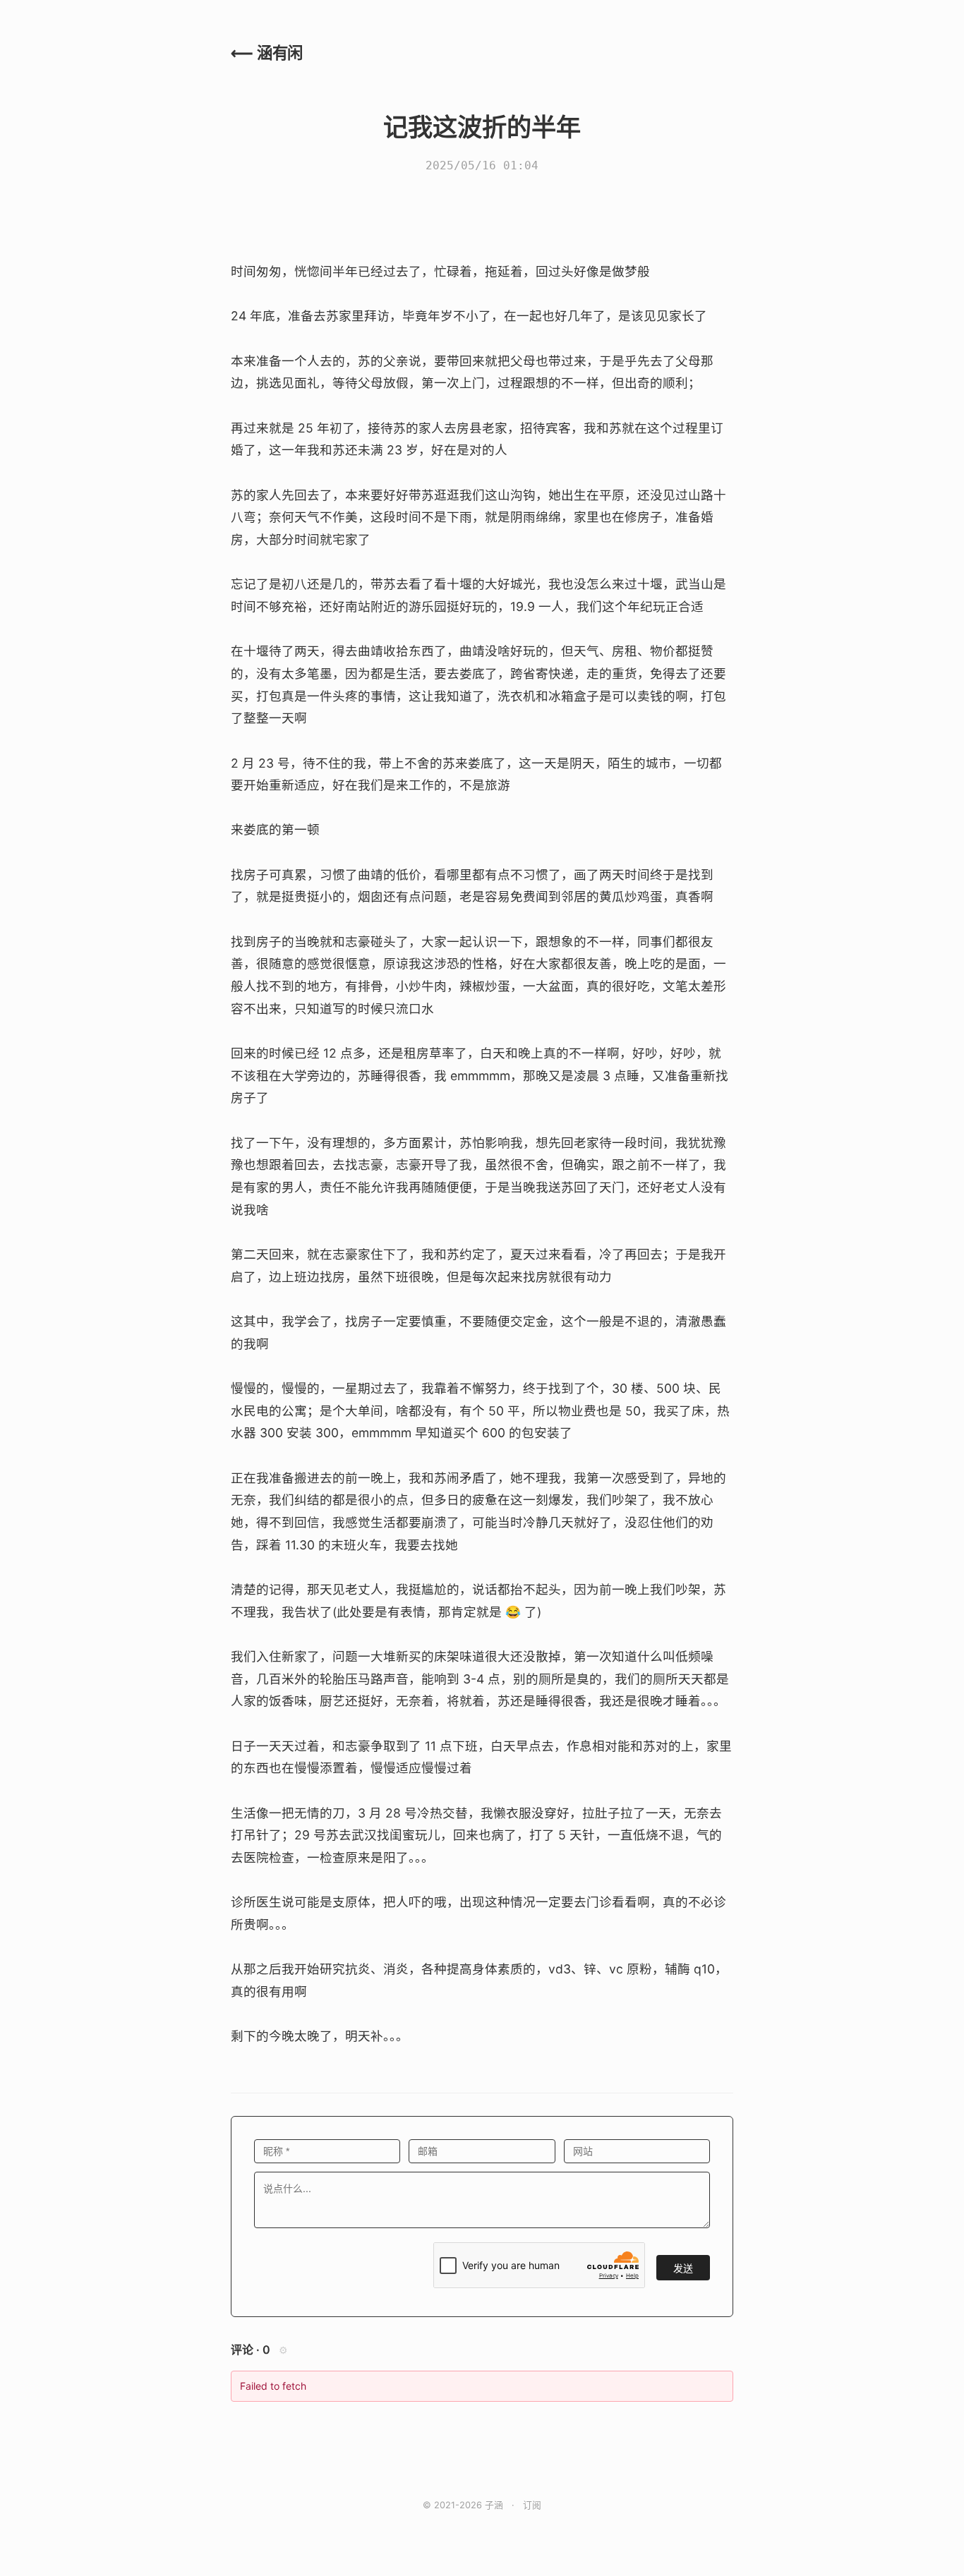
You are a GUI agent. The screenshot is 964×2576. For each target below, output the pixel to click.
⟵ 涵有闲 (267, 53)
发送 (683, 2268)
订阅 (532, 2505)
